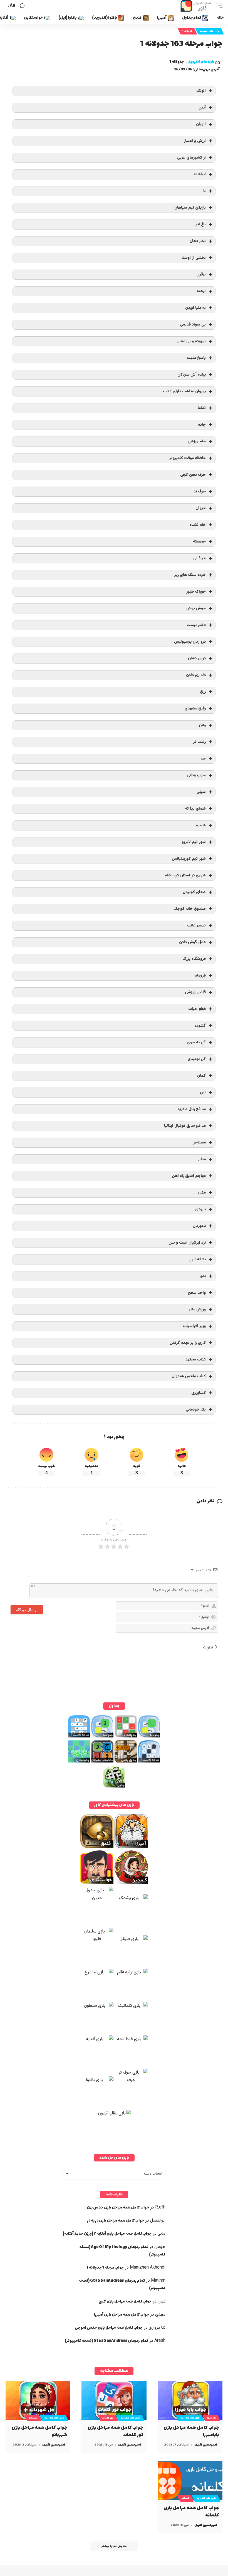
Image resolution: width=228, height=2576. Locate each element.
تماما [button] (202, 408)
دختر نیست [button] (196, 625)
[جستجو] (22, 6)
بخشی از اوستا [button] (194, 258)
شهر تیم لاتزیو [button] (194, 842)
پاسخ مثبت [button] (196, 358)
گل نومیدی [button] (197, 1059)
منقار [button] (202, 1159)
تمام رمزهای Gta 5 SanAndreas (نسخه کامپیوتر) (106, 2341)
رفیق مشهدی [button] (195, 708)
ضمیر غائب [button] (196, 925)
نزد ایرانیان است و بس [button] (187, 1243)
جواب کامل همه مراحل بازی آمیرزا (122, 2315)
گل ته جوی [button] (196, 1042)
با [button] (205, 191)
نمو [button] (203, 1276)
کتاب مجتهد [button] (196, 1360)
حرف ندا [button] (199, 491)
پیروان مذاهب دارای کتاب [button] (184, 391)
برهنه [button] (201, 291)
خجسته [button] (199, 542)
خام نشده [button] (198, 525)
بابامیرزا (211, 2418)
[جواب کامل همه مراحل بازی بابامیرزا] (190, 2400)
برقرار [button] (201, 274)
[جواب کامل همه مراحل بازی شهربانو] (38, 2400)
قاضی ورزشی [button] (195, 992)
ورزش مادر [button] (197, 1309)
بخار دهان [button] (198, 241)
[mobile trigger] (218, 6)
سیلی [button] (201, 792)
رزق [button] (203, 692)
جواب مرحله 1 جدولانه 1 (105, 2268)
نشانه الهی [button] (197, 1259)
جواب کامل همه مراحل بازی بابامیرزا (191, 2431)
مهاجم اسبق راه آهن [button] (189, 1176)
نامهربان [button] (199, 1226)
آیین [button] (202, 108)
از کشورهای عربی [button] (191, 158)
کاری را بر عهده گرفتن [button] (188, 1343)
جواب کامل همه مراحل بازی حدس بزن (118, 2208)
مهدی (160, 2315)
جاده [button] (202, 425)
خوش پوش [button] (196, 608)
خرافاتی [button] (200, 558)
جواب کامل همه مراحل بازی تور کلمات (115, 2431)
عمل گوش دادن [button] (192, 942)
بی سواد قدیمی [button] (193, 325)
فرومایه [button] (200, 976)
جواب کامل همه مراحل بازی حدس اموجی (109, 2328)
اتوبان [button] (201, 124)
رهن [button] (202, 725)
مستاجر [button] (200, 1142)
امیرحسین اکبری (206, 2445)
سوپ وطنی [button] (196, 775)
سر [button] (203, 759)
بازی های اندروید (210, 31)
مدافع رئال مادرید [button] (192, 1109)
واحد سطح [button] (197, 1293)
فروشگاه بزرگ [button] (194, 959)
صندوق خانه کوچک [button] (190, 909)
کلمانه (185, 2498)
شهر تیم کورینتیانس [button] (189, 859)
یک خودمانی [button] (196, 1410)
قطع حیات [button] (197, 1009)
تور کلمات (108, 2418)
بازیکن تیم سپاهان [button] (190, 208)
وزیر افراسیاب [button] (194, 1326)
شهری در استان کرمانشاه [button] (185, 875)
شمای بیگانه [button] (195, 809)
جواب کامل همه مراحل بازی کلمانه (191, 2512)
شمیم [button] (201, 825)
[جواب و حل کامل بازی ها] (197, 6)
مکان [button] (202, 1193)
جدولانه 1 (187, 31)
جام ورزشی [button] (197, 441)
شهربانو (33, 2418)
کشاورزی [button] (199, 1393)
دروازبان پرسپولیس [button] (190, 642)
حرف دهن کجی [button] (193, 475)
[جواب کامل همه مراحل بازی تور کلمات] (114, 2400)
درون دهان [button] (197, 658)
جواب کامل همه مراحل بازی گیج (125, 2302)
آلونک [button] (201, 91)
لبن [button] (203, 1092)
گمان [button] (201, 1076)
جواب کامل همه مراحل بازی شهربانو (39, 2431)
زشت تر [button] (200, 742)
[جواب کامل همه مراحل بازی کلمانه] (190, 2481)
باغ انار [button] (200, 224)
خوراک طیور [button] (196, 592)
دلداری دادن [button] (196, 675)
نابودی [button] (200, 1209)
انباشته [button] (200, 174)
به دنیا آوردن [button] (195, 308)
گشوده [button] (200, 1026)
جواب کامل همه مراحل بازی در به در (116, 2221)
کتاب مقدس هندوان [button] (189, 1376)
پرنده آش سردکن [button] (192, 375)
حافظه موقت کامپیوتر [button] (188, 458)
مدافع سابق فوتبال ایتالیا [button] (185, 1126)
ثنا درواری (157, 2328)
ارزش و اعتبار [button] (195, 141)
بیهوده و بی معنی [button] (191, 341)
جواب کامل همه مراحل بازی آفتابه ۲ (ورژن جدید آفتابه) (107, 2234)
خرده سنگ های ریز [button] (190, 575)
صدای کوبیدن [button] (194, 892)
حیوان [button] (201, 508)
